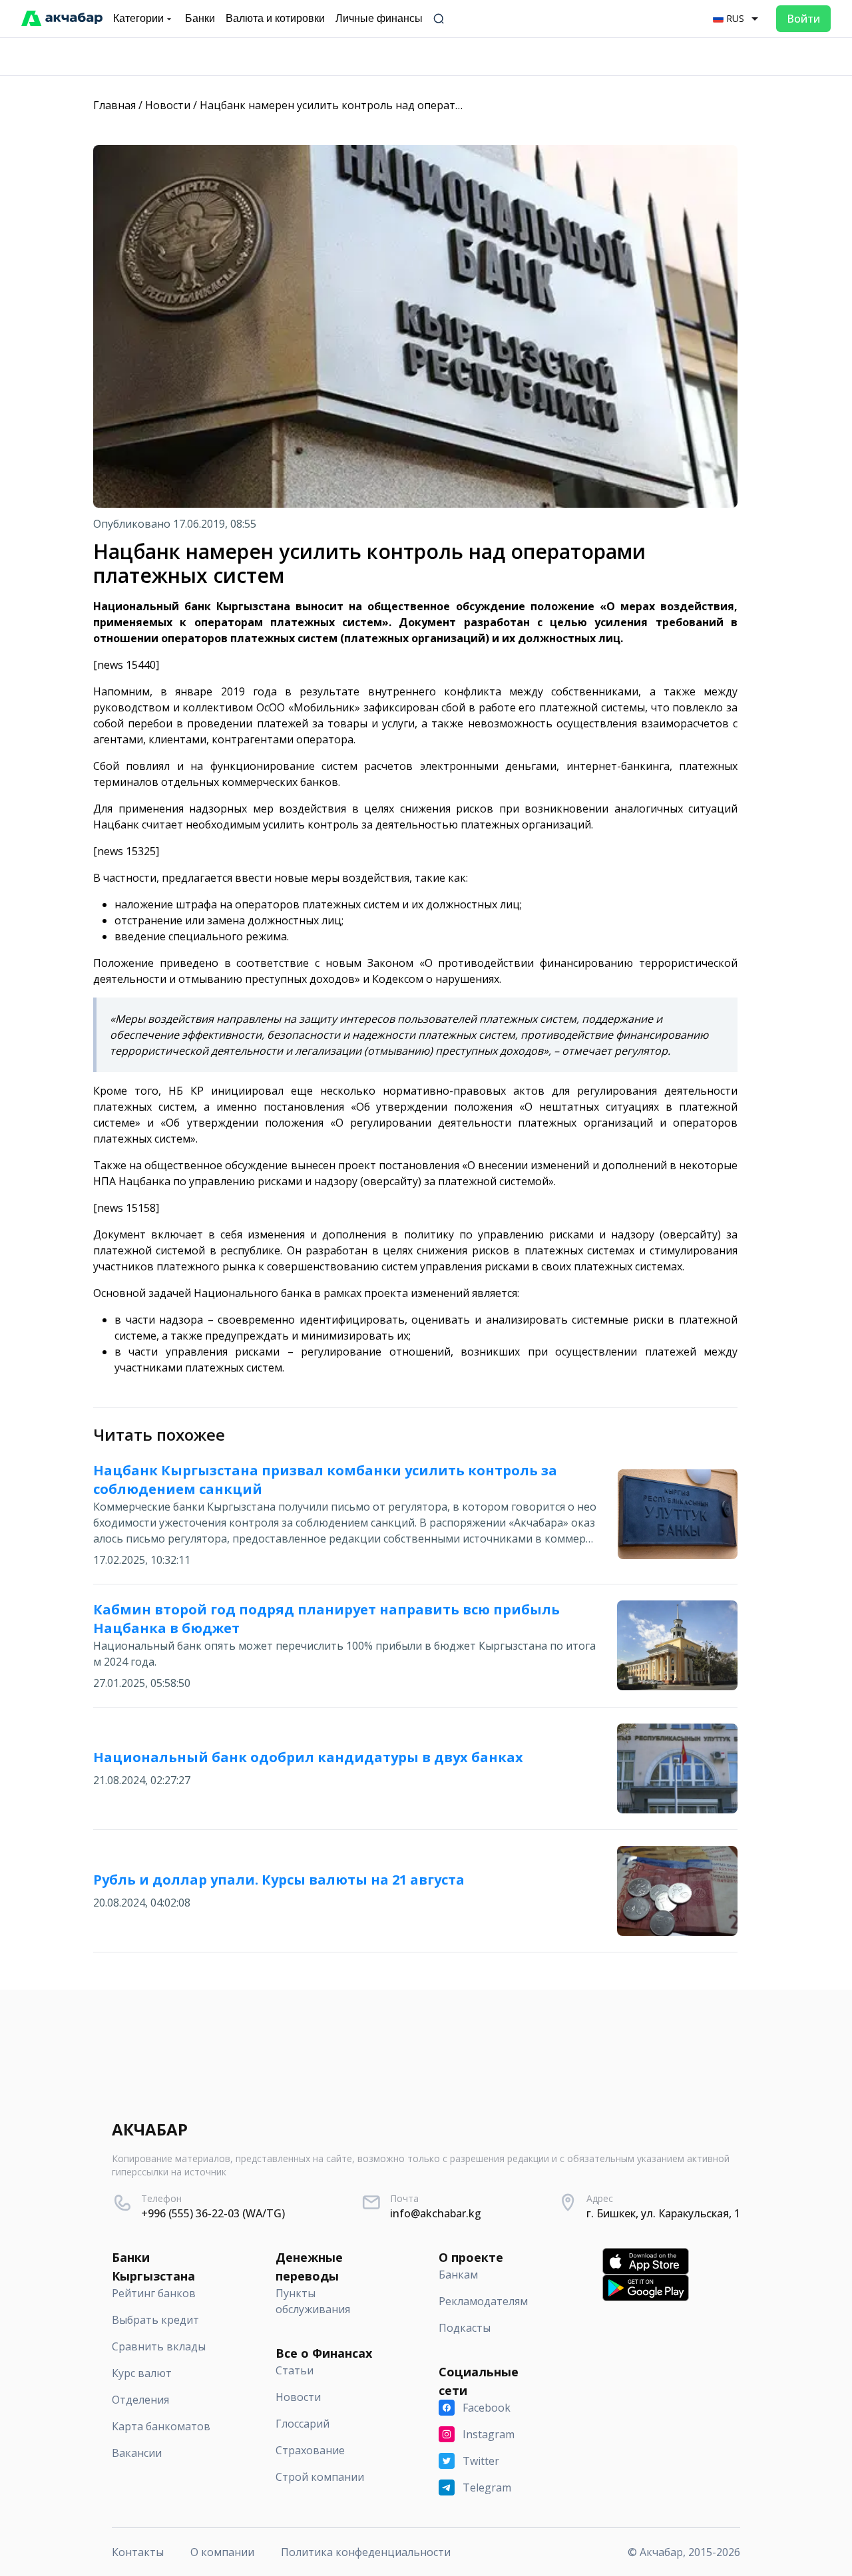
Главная (114, 105)
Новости (168, 105)
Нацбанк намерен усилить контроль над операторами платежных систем (394, 105)
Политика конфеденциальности (366, 2552)
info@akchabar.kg (436, 2213)
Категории (138, 18)
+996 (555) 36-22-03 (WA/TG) (213, 2213)
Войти (803, 19)
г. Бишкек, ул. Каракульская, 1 (663, 2213)
